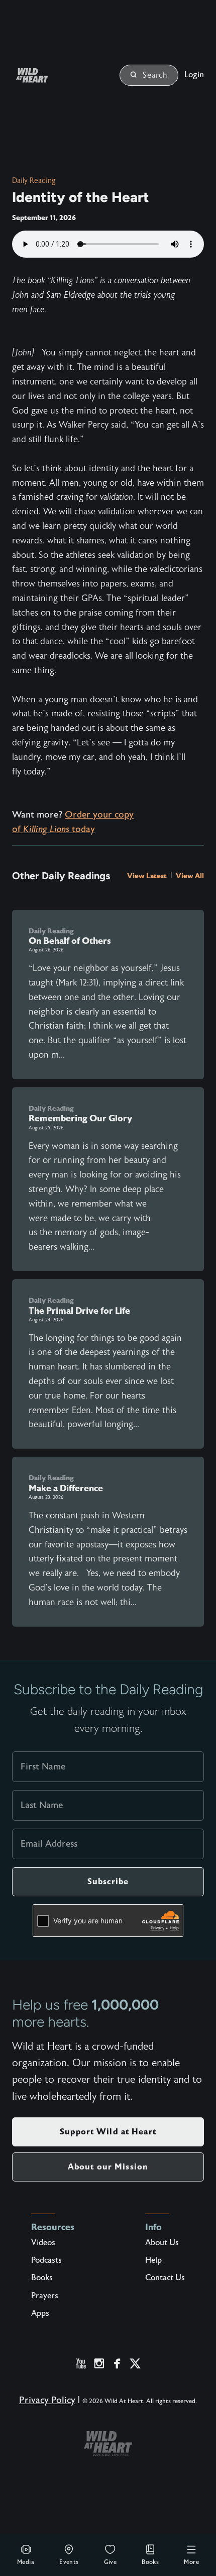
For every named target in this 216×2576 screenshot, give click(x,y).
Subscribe (108, 1881)
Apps (40, 2313)
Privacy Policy (47, 2400)
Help (153, 2260)
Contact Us (165, 2278)
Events (69, 2562)
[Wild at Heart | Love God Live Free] (44, 75)
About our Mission (108, 2167)
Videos (43, 2243)
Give (111, 2562)
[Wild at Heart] (108, 2443)
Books (150, 2562)
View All (190, 876)
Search (155, 75)
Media (26, 2562)
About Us (162, 2243)
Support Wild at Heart (108, 2132)
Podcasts (46, 2260)
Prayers (45, 2296)
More (191, 2562)
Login (194, 75)
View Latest (148, 876)
